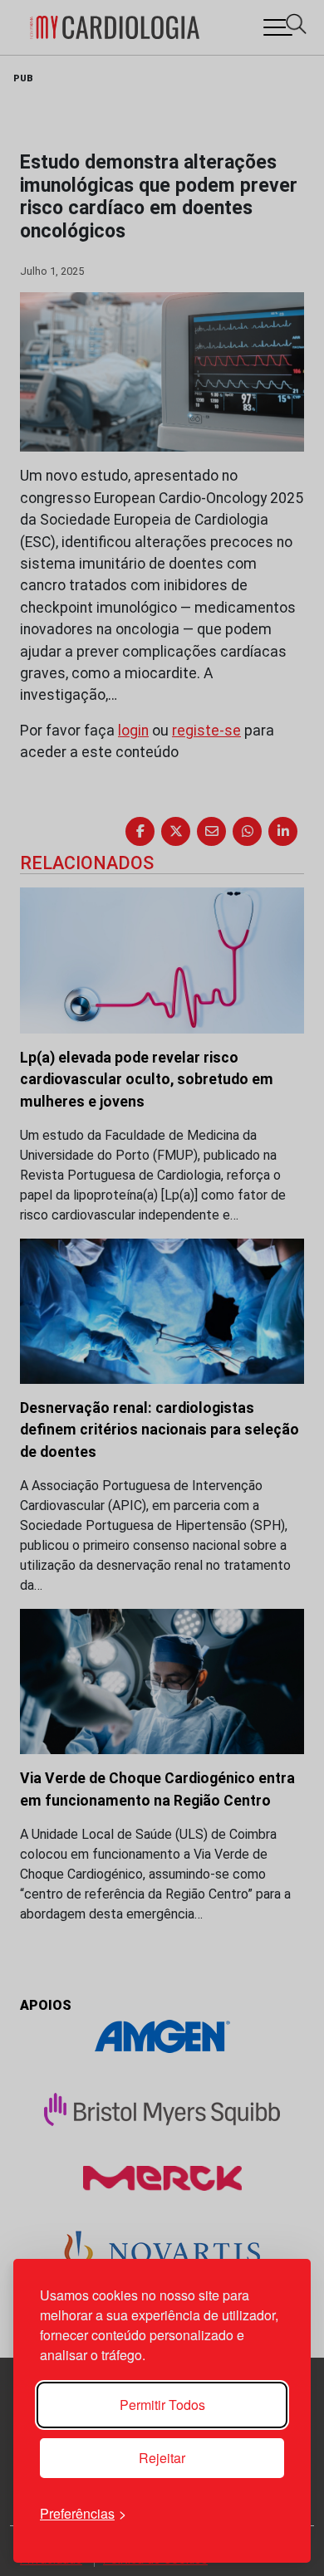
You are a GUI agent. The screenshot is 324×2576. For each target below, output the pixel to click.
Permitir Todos (162, 2405)
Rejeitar (162, 2458)
